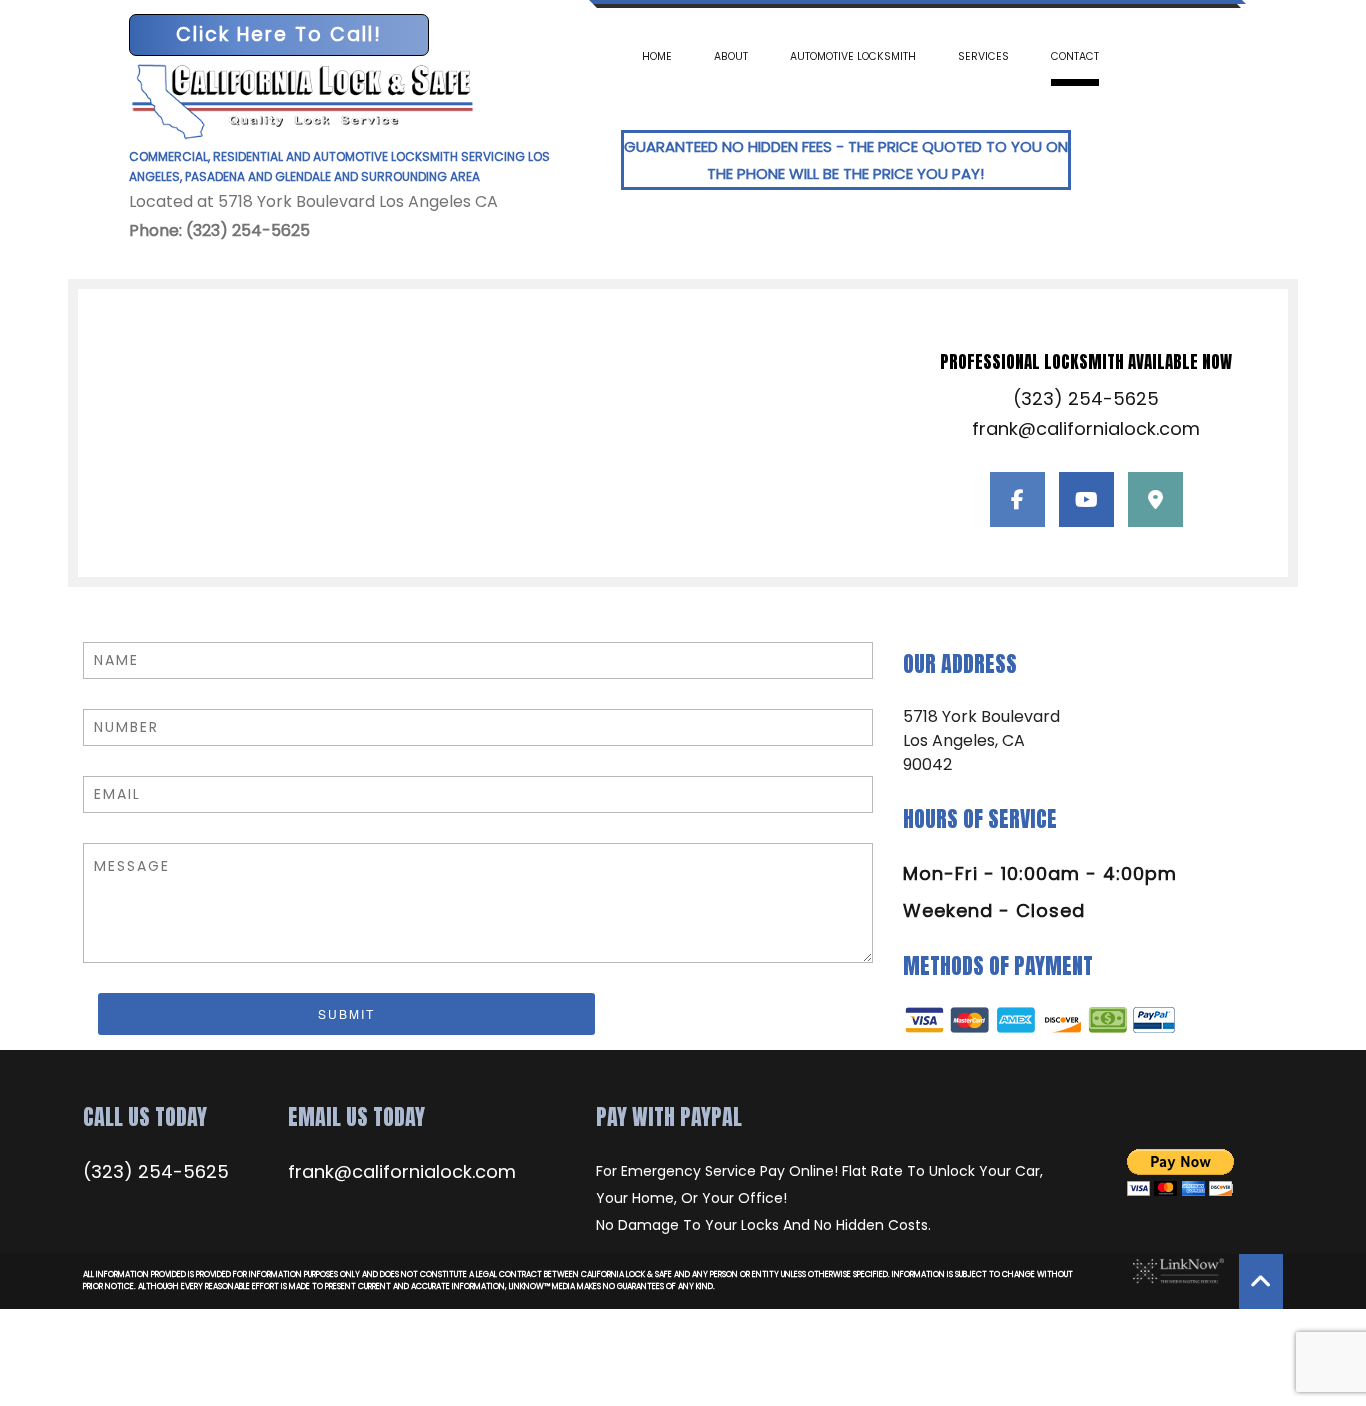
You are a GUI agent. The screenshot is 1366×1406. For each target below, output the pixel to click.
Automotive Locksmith (853, 56)
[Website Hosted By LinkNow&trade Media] (1173, 1271)
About (731, 56)
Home (657, 56)
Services (983, 56)
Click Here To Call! (279, 34)
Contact (1075, 56)
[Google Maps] (1155, 501)
